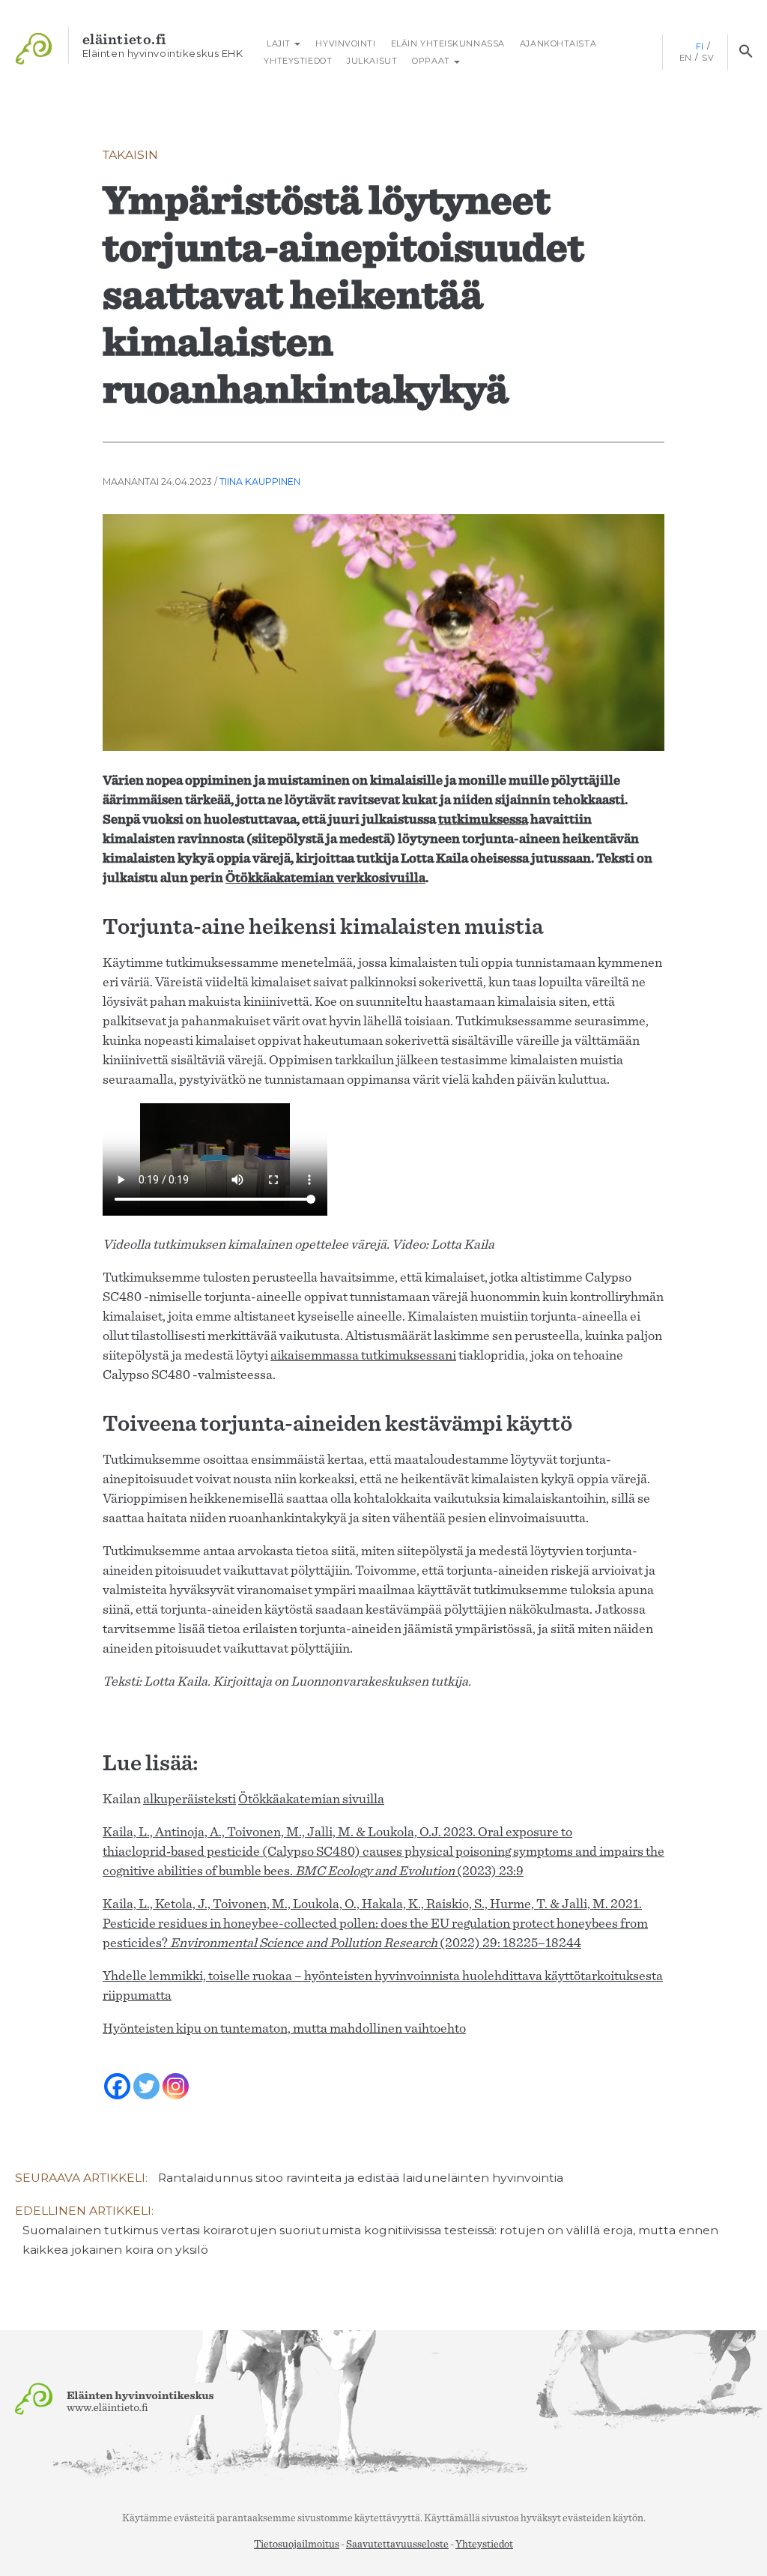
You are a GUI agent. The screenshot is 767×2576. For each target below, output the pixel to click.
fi (700, 46)
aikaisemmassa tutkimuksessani (363, 1356)
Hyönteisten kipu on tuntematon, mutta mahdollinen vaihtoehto (284, 2029)
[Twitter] (146, 2076)
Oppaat (432, 61)
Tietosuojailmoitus (297, 2545)
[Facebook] (117, 2076)
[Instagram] (176, 2076)
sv (708, 58)
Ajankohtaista (558, 43)
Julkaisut (372, 61)
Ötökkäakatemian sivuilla (311, 1800)
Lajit (278, 43)
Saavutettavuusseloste (397, 2545)
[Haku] (746, 52)
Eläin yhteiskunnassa (448, 43)
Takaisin (130, 155)
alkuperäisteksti (190, 1800)
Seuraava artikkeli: (289, 2178)
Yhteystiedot (298, 61)
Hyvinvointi (345, 43)
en (686, 58)
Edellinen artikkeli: (367, 2230)
